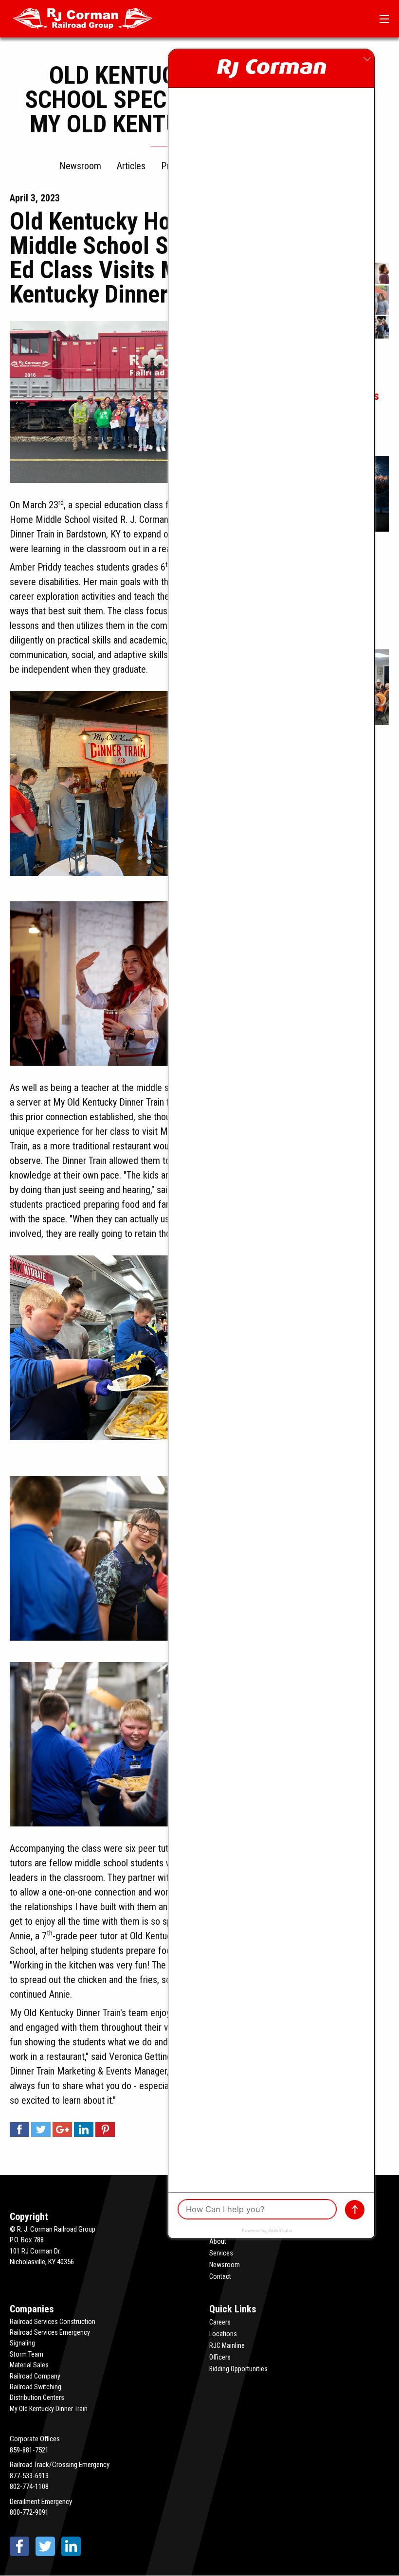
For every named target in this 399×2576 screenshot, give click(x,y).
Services (221, 2253)
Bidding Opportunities (238, 2369)
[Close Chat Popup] (367, 59)
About (218, 2241)
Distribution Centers (37, 2397)
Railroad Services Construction (53, 2322)
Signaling (22, 2343)
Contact (220, 2276)
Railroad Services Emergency (50, 2332)
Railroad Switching (36, 2387)
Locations (223, 2334)
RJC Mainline (227, 2345)
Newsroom (80, 166)
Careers (220, 2322)
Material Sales (29, 2365)
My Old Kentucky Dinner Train (49, 2409)
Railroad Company (35, 2376)
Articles (131, 166)
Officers (220, 2357)
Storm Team (27, 2354)
